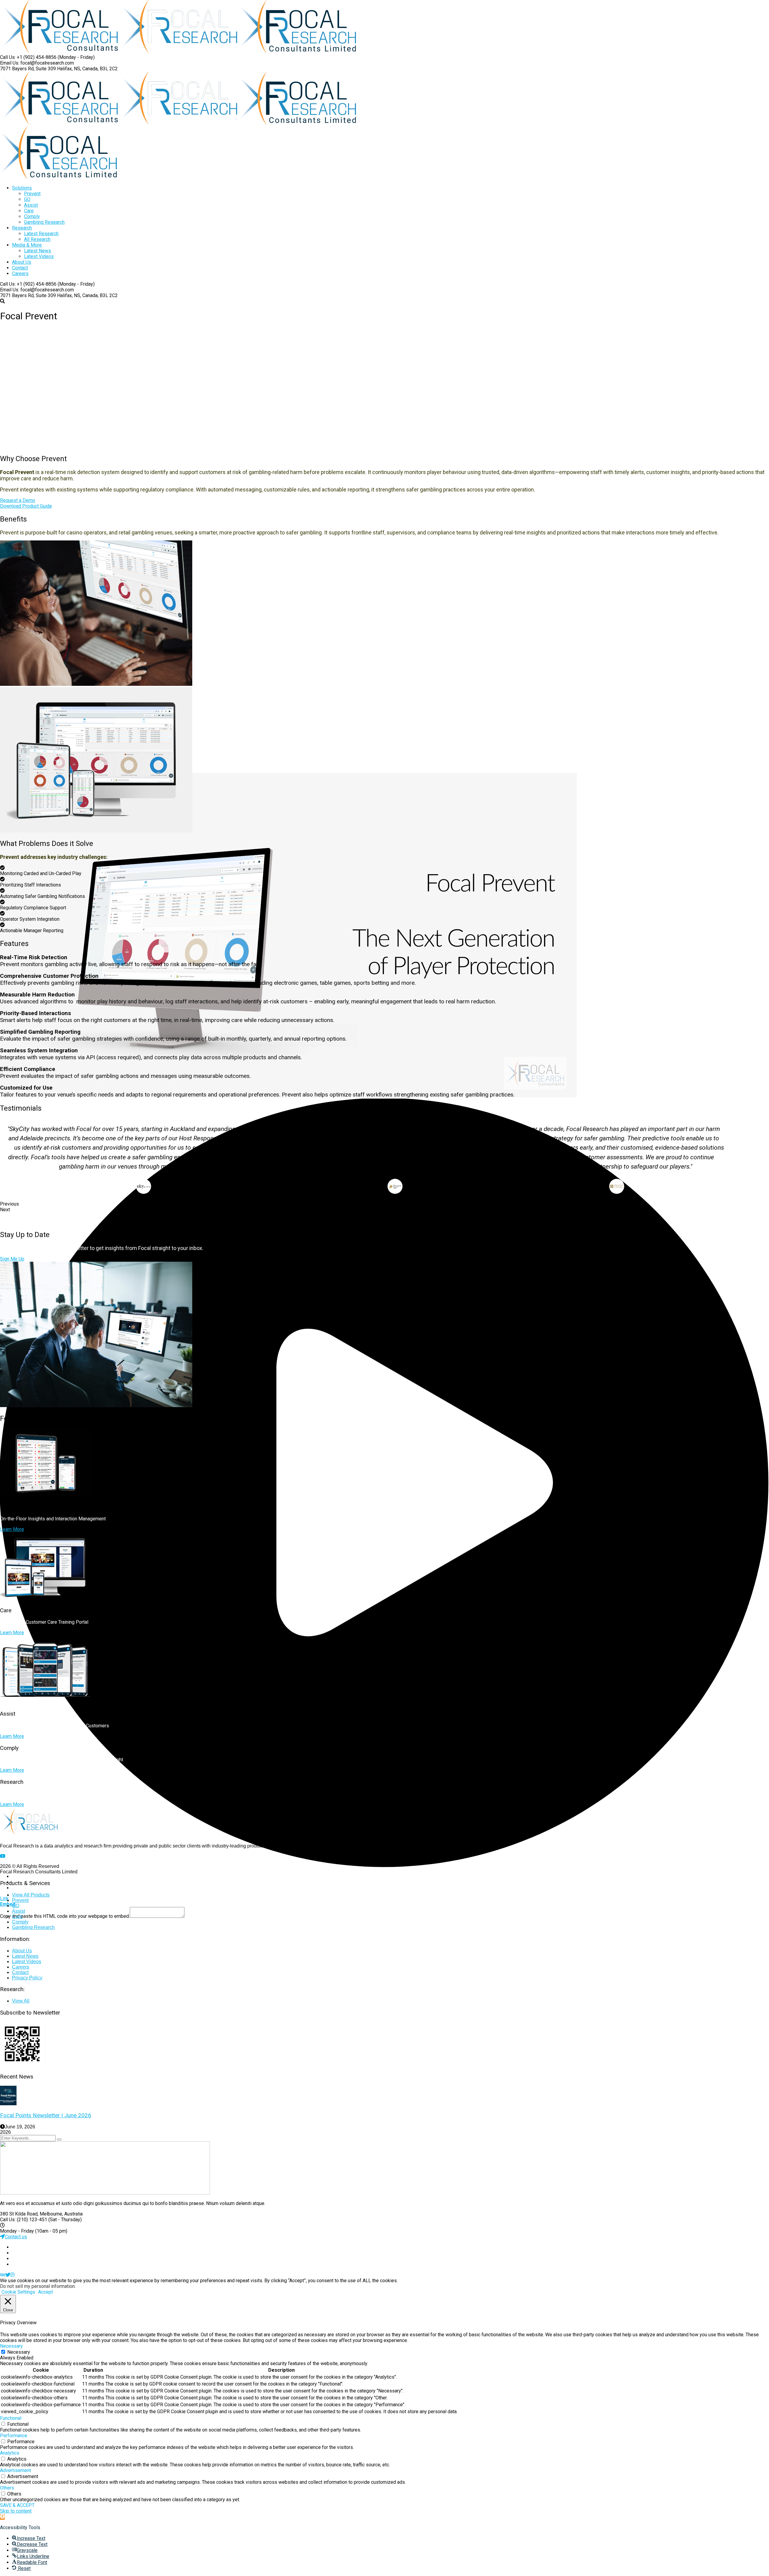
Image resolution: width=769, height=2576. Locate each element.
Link (4, 1898)
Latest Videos (27, 1962)
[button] (2, 2517)
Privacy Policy (27, 1978)
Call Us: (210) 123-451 (24, 2220)
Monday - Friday (17, 2231)
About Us (22, 1951)
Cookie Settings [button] (18, 2292)
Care (17, 1916)
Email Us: (10, 63)
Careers (21, 1967)
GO (16, 1906)
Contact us (16, 2237)
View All (21, 2001)
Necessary (19, 2352)
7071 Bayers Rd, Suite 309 (28, 69)
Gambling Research (33, 1927)
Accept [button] (46, 2292)
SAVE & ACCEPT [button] (17, 2505)
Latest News (25, 1956)
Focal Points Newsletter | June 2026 (46, 2115)
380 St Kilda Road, (19, 2214)
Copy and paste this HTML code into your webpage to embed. (65, 1916)
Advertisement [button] (15, 2470)
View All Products (31, 1895)
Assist (18, 1911)
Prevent (20, 1900)
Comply (20, 1922)
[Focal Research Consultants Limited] (60, 52)
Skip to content (16, 2511)
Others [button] (7, 2488)
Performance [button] (14, 2436)
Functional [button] (11, 2418)
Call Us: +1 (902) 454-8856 (28, 57)
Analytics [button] (10, 2453)
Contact (20, 1972)
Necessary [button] (11, 2346)
